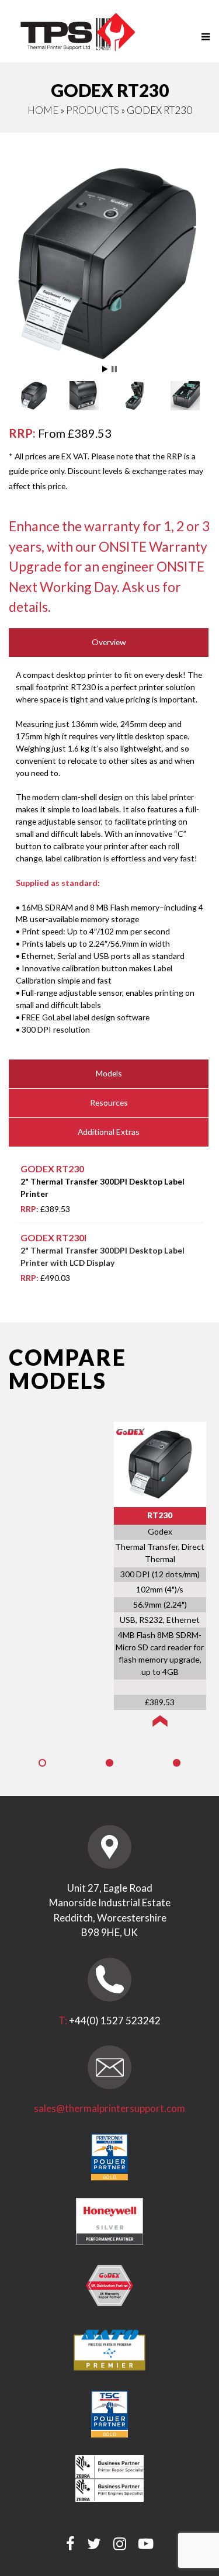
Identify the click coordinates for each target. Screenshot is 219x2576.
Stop (114, 369)
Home (43, 110)
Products (93, 110)
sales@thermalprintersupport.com (109, 2108)
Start (105, 369)
